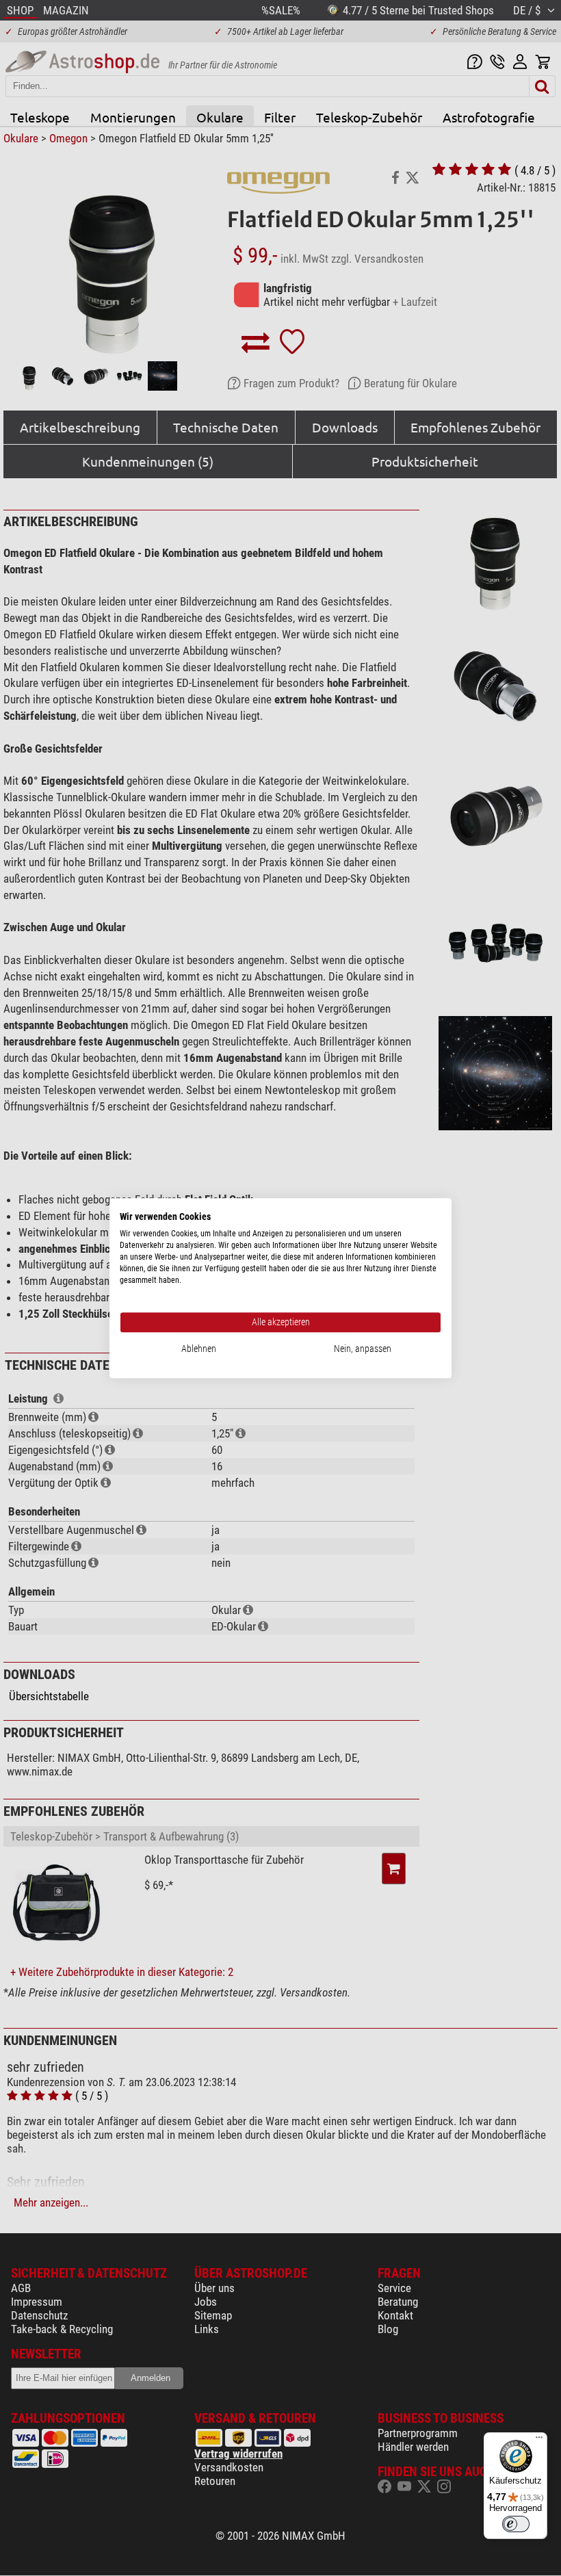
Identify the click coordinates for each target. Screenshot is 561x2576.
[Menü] (539, 2441)
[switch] (516, 2524)
